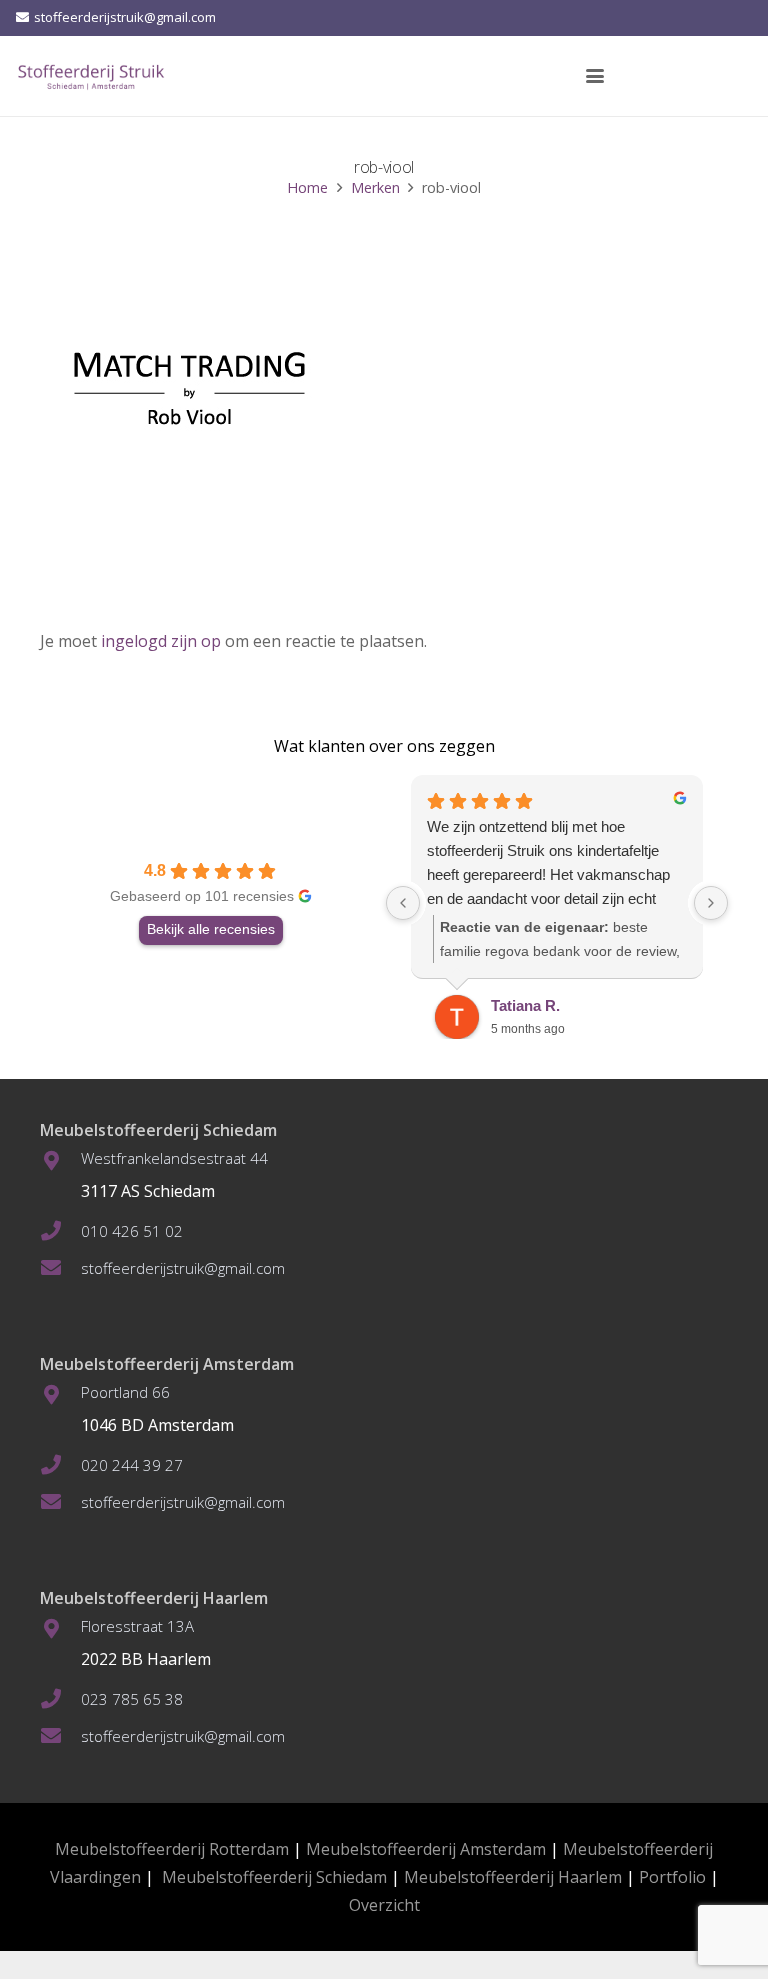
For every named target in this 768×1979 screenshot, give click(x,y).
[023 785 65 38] (60, 1699)
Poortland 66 (125, 1392)
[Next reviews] (711, 903)
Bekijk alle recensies (211, 929)
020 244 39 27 (132, 1465)
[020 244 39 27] (60, 1465)
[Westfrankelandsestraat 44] (60, 1161)
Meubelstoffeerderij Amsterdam (426, 1849)
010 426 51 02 (132, 1231)
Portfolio (672, 1877)
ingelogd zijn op (161, 641)
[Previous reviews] (403, 903)
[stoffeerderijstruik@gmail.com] (60, 1268)
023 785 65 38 (132, 1699)
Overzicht (384, 1905)
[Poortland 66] (60, 1395)
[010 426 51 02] (60, 1231)
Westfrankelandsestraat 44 (174, 1158)
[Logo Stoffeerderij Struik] (91, 76)
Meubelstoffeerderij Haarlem (513, 1877)
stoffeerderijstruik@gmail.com (183, 1268)
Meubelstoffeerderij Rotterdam (172, 1849)
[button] (595, 76)
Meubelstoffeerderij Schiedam (274, 1877)
